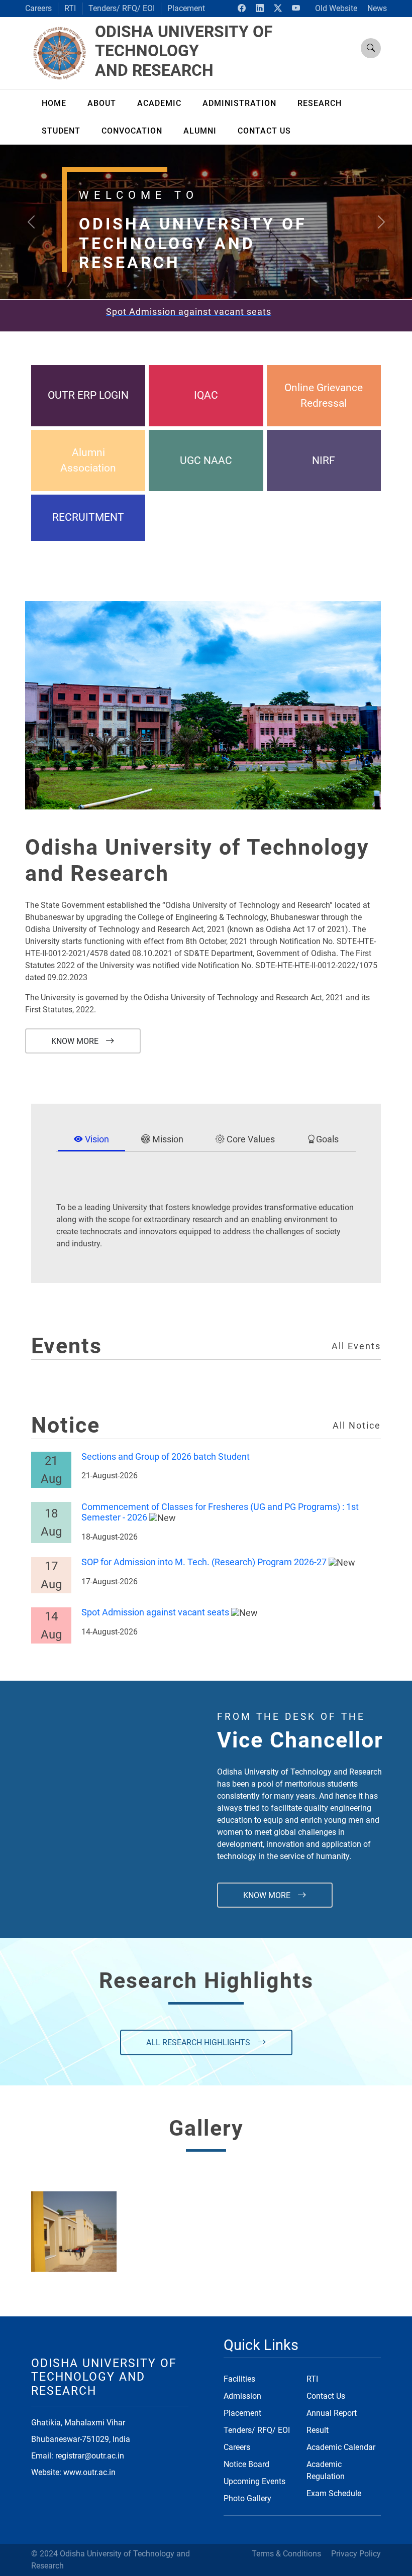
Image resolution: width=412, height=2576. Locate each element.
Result (318, 2430)
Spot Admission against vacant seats (155, 1612)
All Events (356, 1346)
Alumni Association (88, 460)
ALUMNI (200, 131)
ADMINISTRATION (239, 103)
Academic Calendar (341, 2447)
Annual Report (332, 2413)
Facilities (239, 2379)
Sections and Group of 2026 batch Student (166, 1457)
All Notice (357, 1426)
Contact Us (326, 2396)
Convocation (132, 131)
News (377, 8)
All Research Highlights (199, 2042)
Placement (186, 8)
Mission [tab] (167, 1139)
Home (54, 103)
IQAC (206, 395)
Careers (38, 8)
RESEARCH (320, 103)
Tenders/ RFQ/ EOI (122, 8)
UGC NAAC (206, 460)
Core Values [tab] (250, 1139)
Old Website (336, 8)
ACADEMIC (159, 103)
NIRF (324, 460)
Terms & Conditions (286, 2554)
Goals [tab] (327, 1139)
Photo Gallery (247, 2498)
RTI (70, 8)
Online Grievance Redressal (324, 395)
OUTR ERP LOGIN (88, 395)
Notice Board (246, 2464)
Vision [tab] (96, 1139)
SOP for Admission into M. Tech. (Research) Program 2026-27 (204, 1562)
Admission (242, 2396)
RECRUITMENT (88, 517)
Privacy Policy (356, 2554)
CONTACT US (264, 131)
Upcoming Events (254, 2481)
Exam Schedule (334, 2493)
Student (61, 131)
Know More (76, 1041)
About (102, 103)
